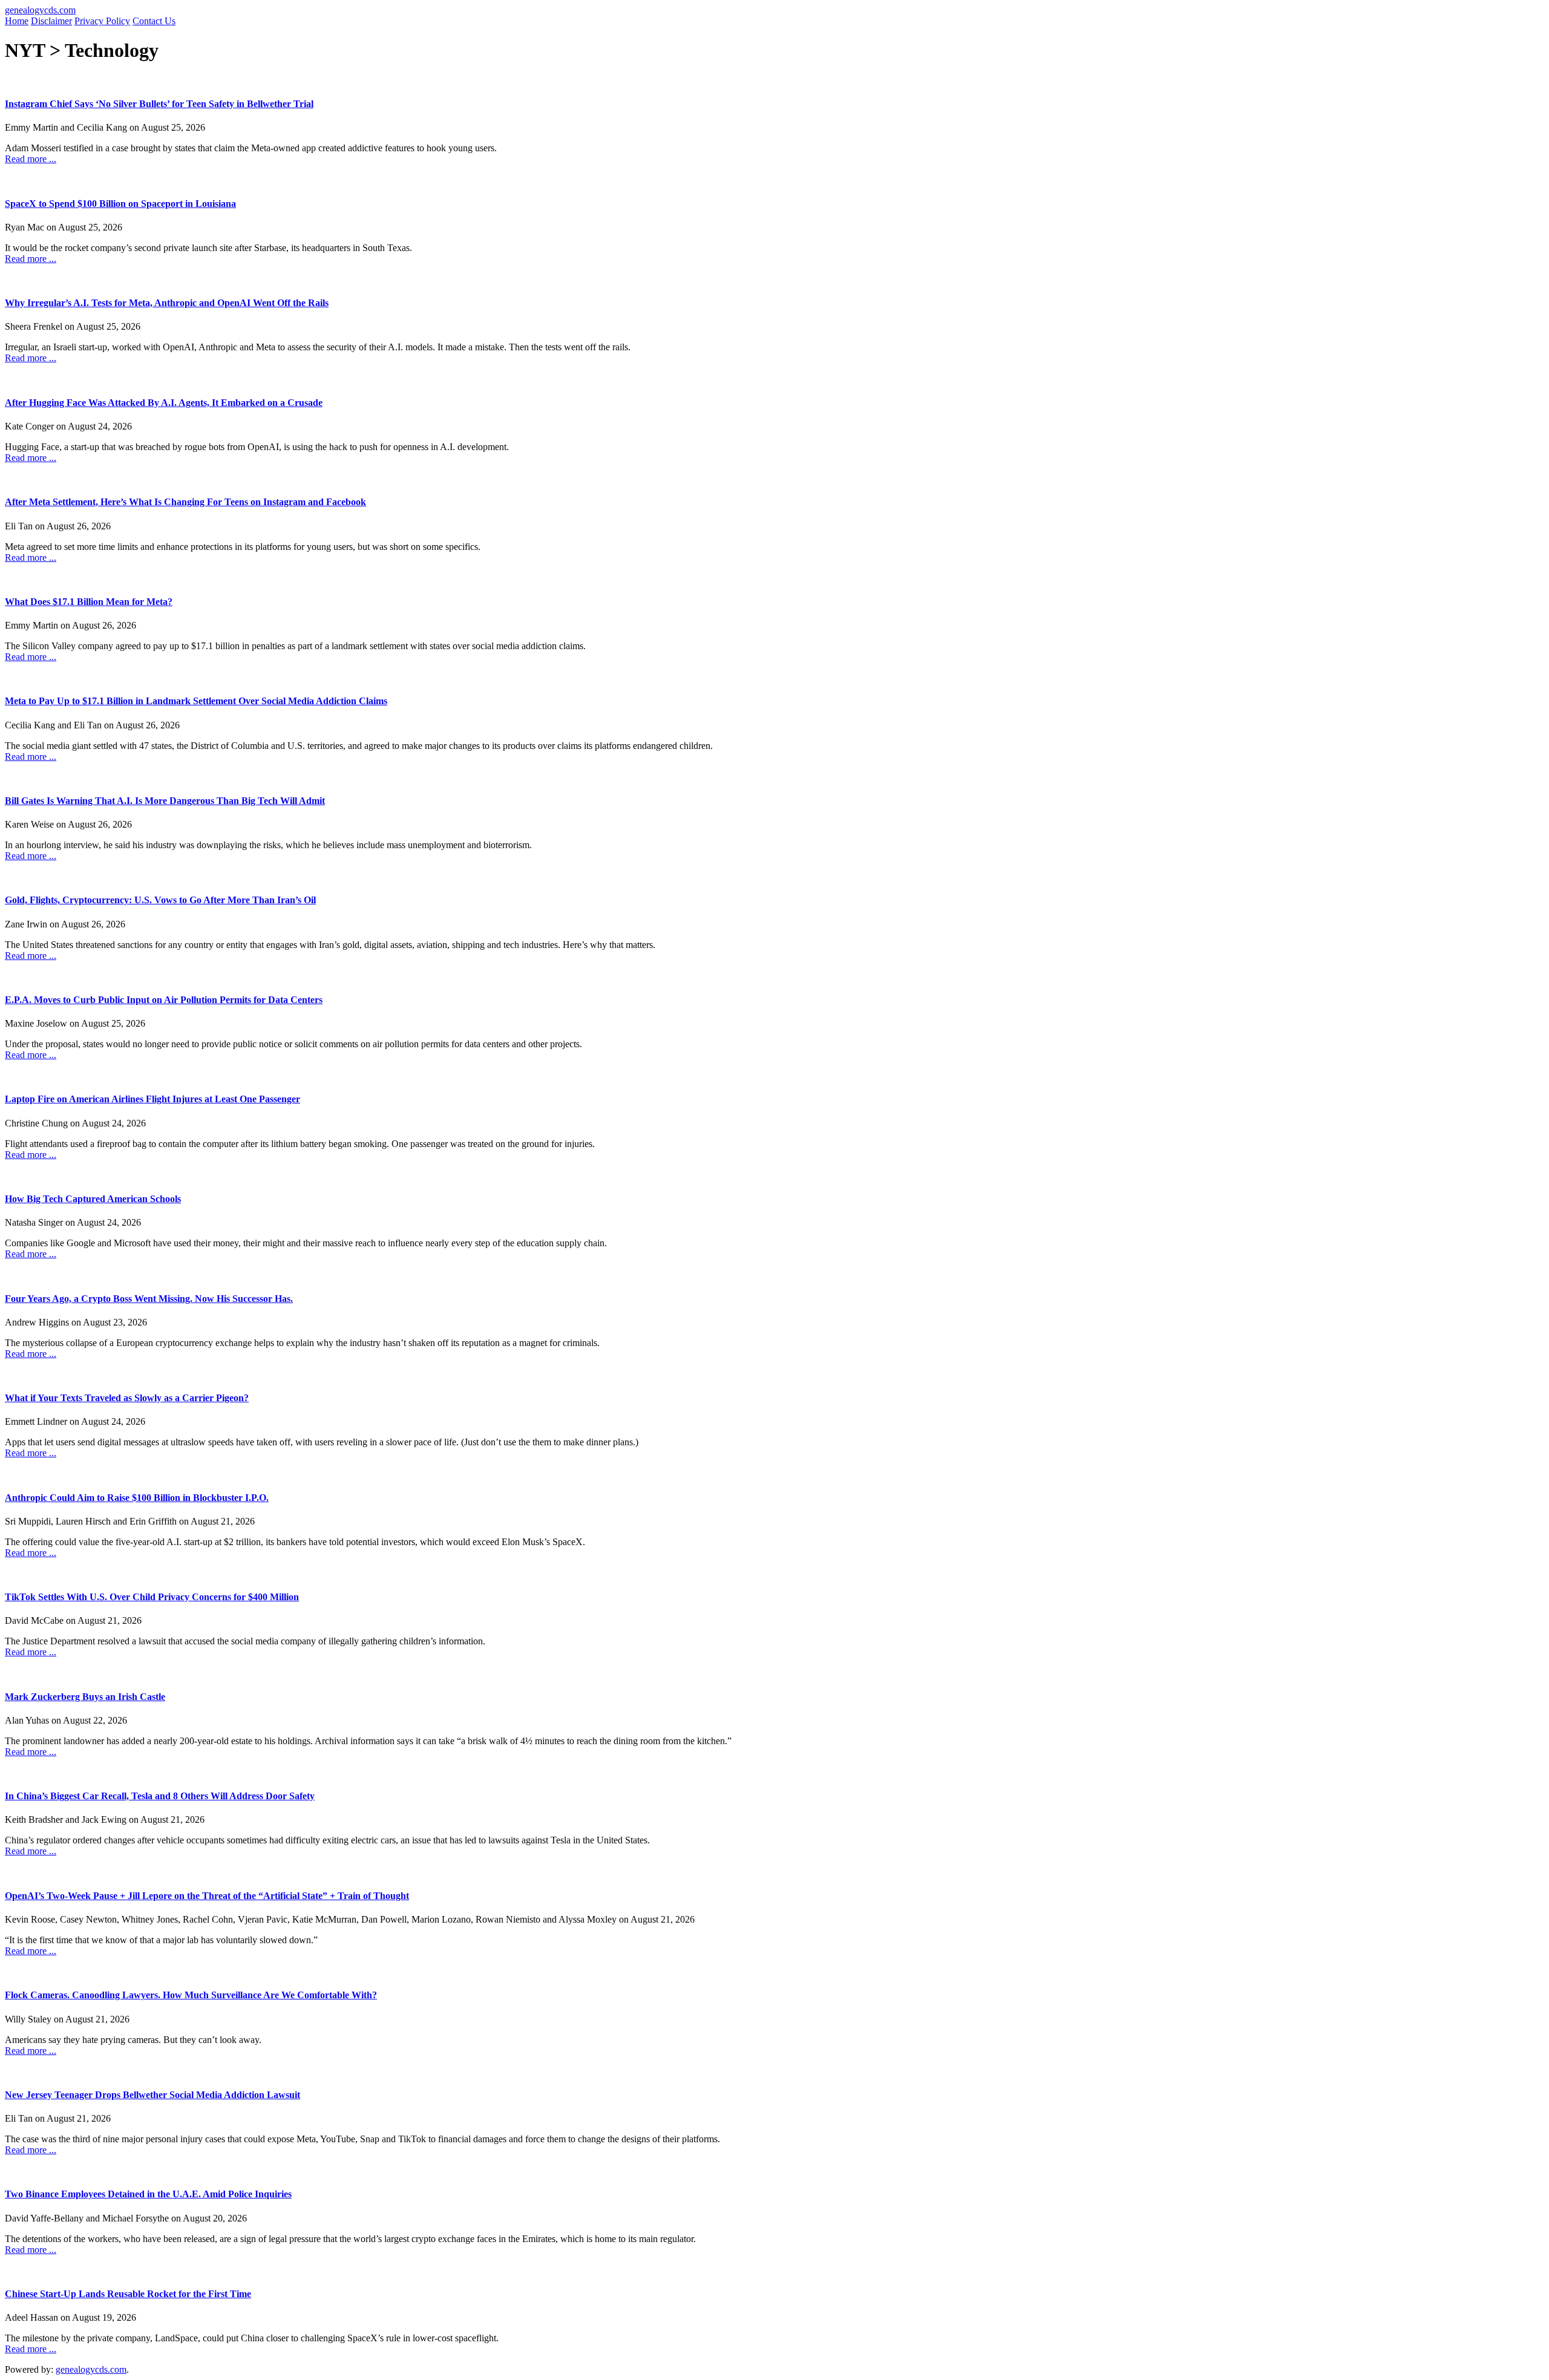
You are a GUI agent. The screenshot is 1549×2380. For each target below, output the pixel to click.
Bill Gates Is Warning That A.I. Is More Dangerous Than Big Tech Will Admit (165, 801)
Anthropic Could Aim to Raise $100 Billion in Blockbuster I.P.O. (137, 1498)
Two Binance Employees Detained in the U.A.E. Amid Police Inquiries (148, 2194)
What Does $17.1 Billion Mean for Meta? (89, 602)
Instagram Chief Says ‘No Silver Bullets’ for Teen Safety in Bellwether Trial (159, 104)
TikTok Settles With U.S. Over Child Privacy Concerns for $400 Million (152, 1597)
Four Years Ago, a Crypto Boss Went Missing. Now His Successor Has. (149, 1299)
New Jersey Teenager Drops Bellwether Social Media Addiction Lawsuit (152, 2095)
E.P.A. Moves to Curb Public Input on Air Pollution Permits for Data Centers (164, 1000)
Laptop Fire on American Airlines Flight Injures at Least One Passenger (152, 1099)
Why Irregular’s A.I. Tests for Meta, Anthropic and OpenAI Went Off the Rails (167, 303)
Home (17, 21)
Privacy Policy (102, 21)
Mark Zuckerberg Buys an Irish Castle (85, 1697)
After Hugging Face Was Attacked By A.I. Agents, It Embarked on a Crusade (164, 403)
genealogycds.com (40, 10)
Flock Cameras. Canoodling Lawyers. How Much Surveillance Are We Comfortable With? (191, 1995)
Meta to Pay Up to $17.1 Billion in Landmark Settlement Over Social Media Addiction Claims (196, 701)
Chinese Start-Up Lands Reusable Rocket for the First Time (128, 2294)
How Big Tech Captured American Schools (93, 1199)
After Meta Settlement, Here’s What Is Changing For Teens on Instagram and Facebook (185, 502)
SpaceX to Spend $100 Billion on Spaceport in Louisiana (120, 204)
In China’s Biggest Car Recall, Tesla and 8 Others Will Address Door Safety (160, 1796)
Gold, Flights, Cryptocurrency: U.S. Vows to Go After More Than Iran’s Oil (160, 900)
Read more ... (31, 159)
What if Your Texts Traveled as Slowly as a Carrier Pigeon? (127, 1398)
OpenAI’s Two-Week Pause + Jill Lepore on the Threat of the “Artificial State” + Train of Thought (207, 1896)
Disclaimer (51, 21)
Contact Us (154, 21)
